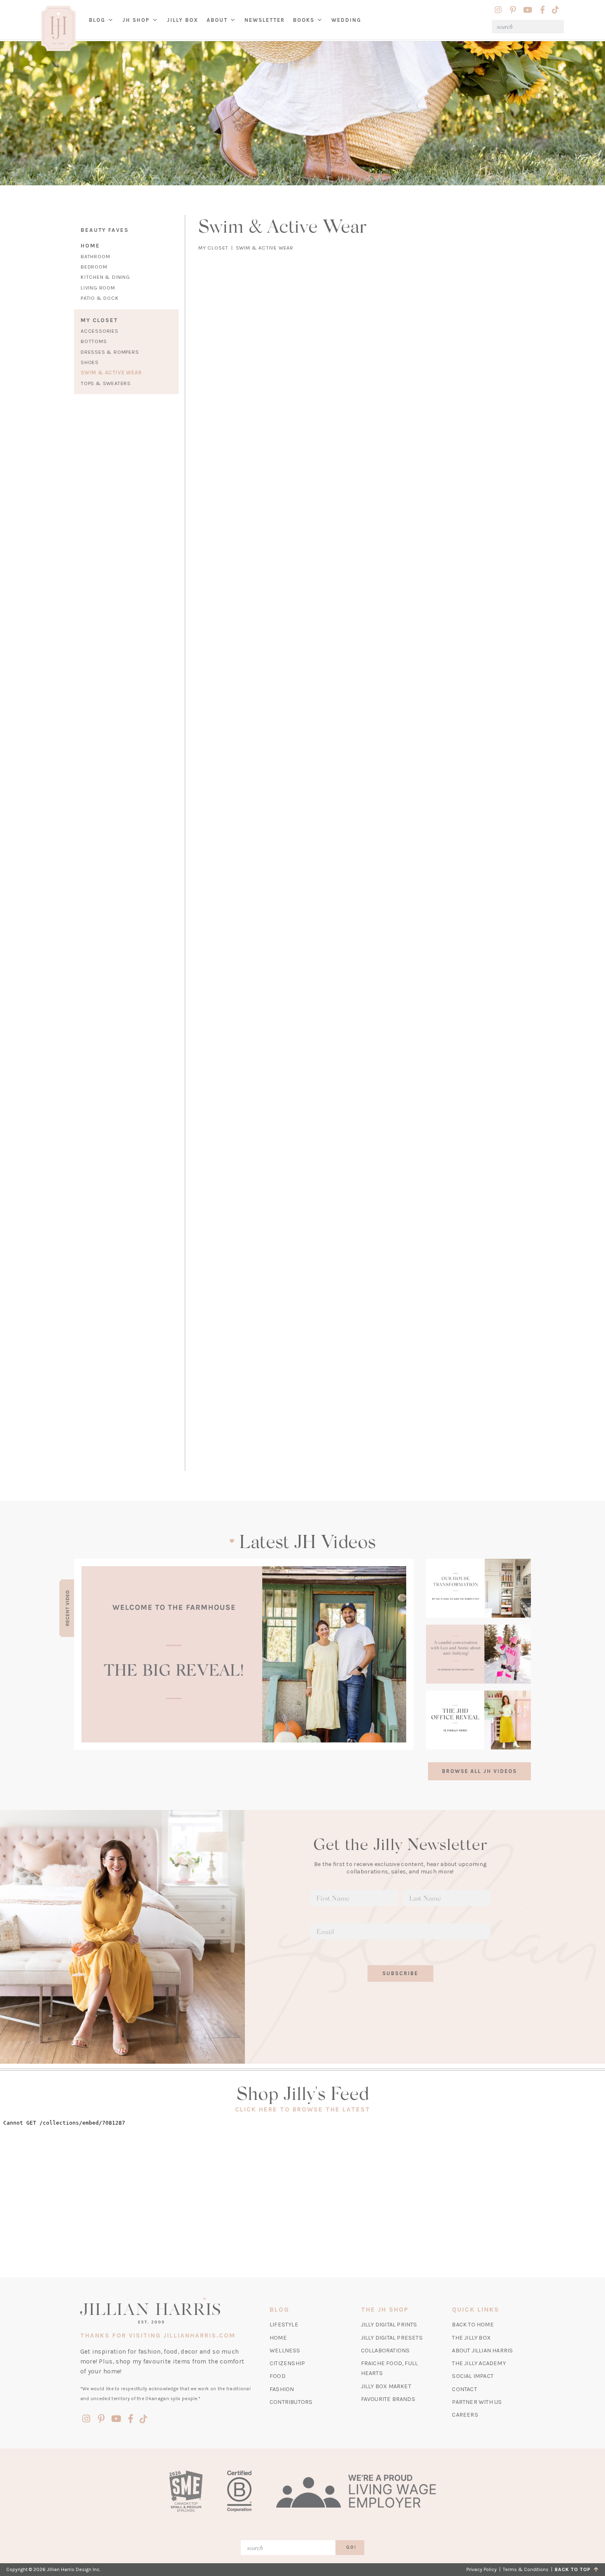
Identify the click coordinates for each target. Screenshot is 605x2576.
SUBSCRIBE (400, 1973)
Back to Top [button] (574, 2569)
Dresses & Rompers (110, 352)
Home (90, 246)
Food (278, 2376)
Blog (97, 20)
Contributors (291, 2402)
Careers (465, 2415)
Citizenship (287, 2363)
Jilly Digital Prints (389, 2325)
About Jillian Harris (482, 2351)
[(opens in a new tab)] (244, 1654)
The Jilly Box (471, 2338)
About (217, 20)
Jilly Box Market (386, 2386)
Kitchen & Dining (105, 277)
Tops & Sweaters (106, 383)
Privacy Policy (482, 2569)
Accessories (100, 331)
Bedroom (94, 267)
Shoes (90, 362)
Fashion (282, 2389)
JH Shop (136, 20)
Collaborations (385, 2351)
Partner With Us (477, 2402)
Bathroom (95, 256)
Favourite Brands (388, 2399)
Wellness (285, 2351)
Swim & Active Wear (111, 373)
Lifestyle (284, 2325)
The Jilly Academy (479, 2363)
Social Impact (473, 2376)
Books (304, 20)
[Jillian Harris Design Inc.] (166, 2310)
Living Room (98, 288)
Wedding (346, 20)
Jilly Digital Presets (392, 2338)
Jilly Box (185, 26)
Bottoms (94, 341)
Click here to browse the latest (303, 2109)
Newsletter (265, 20)
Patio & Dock (100, 298)
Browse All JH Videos (479, 1771)
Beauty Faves (105, 230)
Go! (351, 2547)
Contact (464, 2389)
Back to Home (473, 2325)
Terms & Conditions (526, 2569)
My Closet (99, 320)
